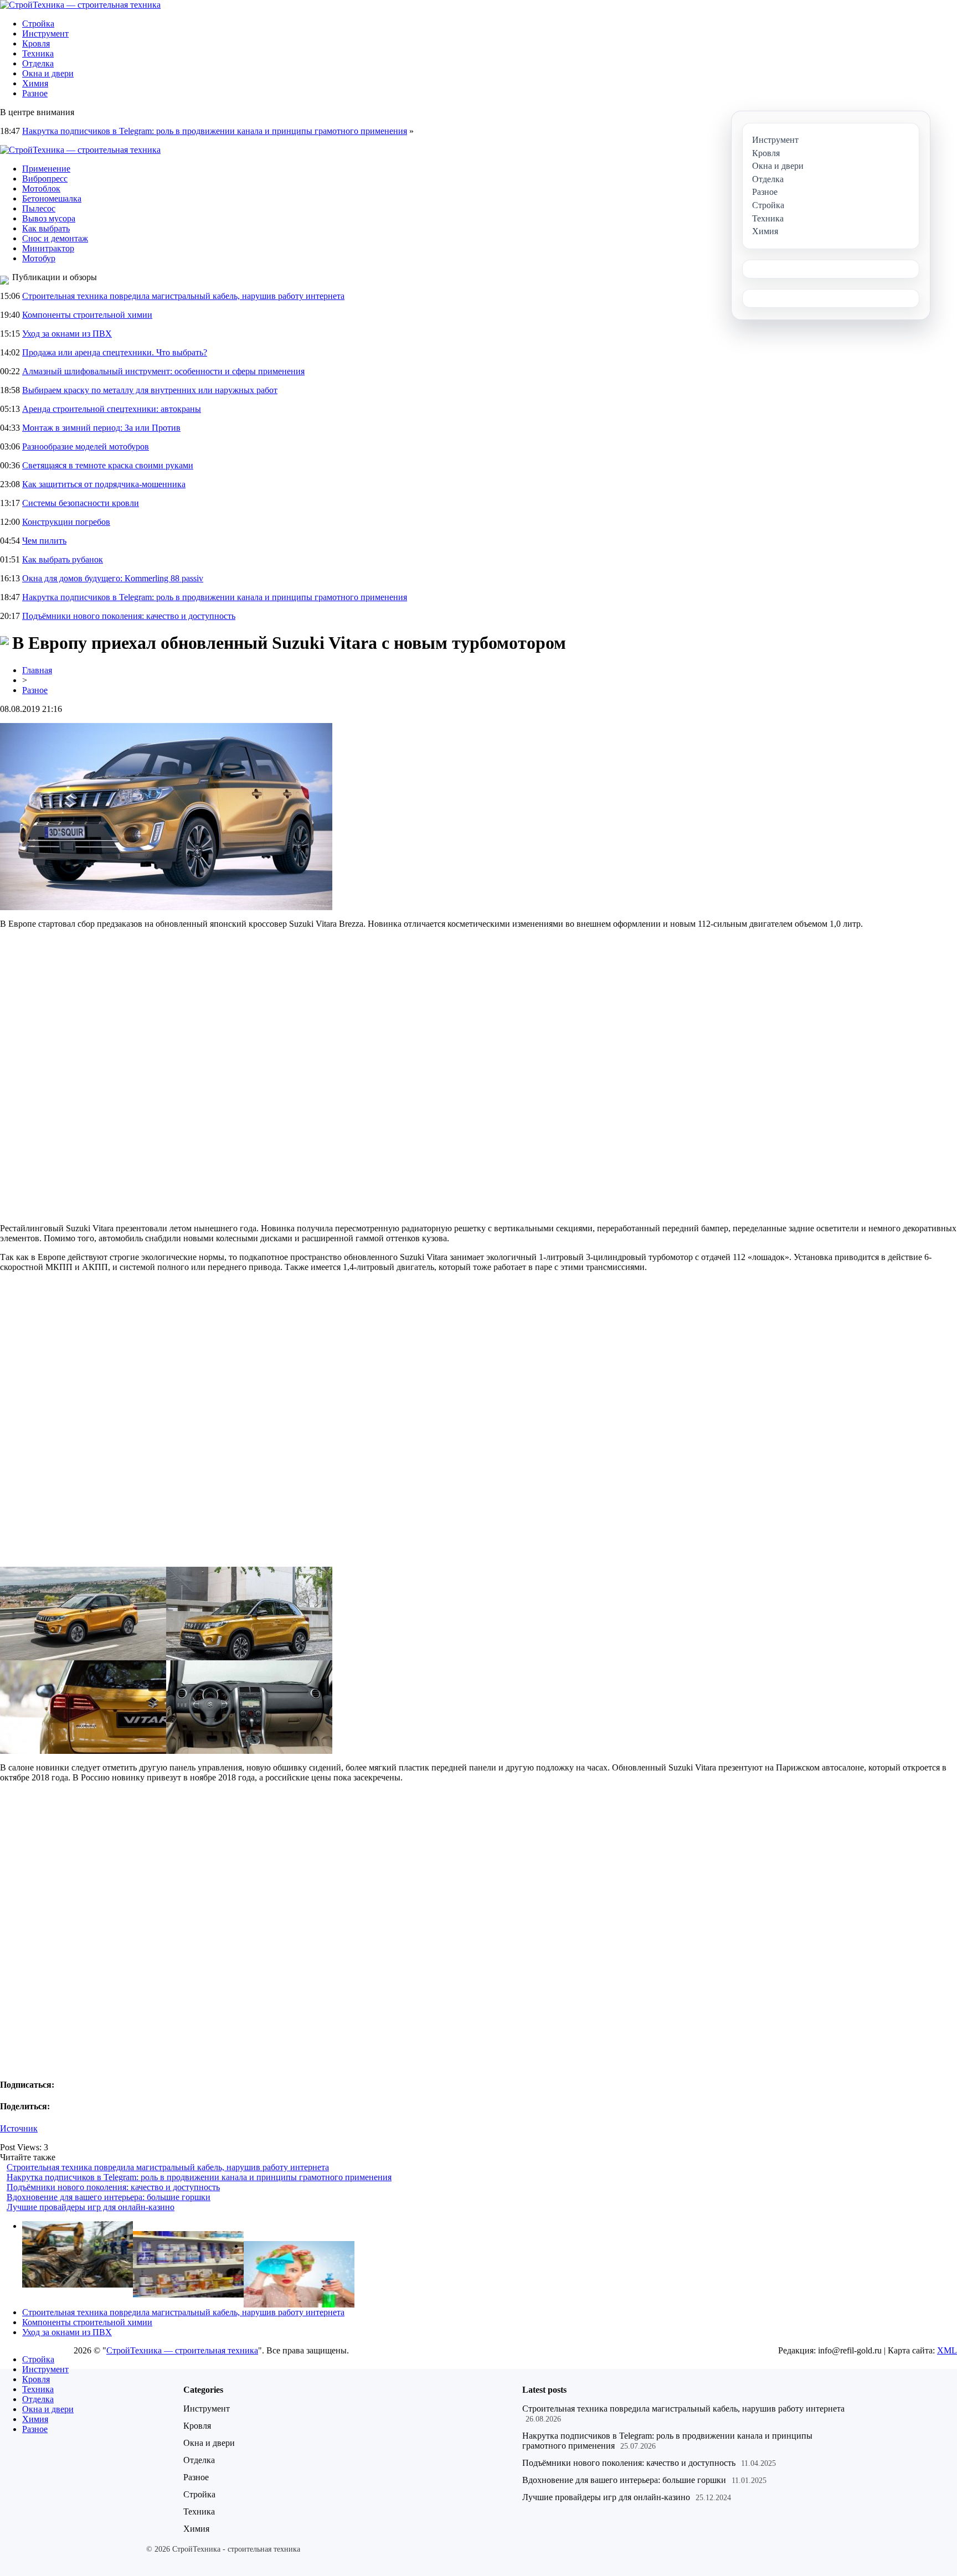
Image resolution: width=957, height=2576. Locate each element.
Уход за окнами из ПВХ (67, 334)
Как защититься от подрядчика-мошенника (104, 484)
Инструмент (45, 33)
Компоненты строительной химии (87, 315)
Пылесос (39, 208)
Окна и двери (48, 73)
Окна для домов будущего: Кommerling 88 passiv (113, 578)
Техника (38, 53)
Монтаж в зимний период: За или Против (101, 428)
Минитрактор (48, 248)
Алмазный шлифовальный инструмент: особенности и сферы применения (163, 371)
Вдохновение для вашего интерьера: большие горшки (109, 2197)
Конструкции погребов (66, 522)
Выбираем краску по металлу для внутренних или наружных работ (150, 390)
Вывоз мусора (49, 218)
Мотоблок (41, 189)
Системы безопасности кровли (81, 503)
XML (947, 2350)
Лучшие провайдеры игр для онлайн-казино (91, 2207)
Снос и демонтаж (55, 238)
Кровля (36, 43)
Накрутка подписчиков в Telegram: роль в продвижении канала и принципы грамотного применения (215, 131)
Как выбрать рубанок (63, 559)
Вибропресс (45, 179)
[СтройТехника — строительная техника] (80, 5)
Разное (35, 93)
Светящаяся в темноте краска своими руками (108, 465)
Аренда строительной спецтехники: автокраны (112, 409)
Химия (35, 83)
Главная (37, 670)
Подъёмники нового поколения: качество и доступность (129, 616)
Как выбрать (46, 228)
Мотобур (39, 258)
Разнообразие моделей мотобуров (86, 446)
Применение (46, 169)
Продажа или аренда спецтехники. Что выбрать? (115, 352)
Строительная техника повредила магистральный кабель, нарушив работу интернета (183, 296)
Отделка (38, 63)
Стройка (38, 24)
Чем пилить (44, 541)
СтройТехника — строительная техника (182, 2350)
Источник (19, 2128)
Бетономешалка (52, 198)
